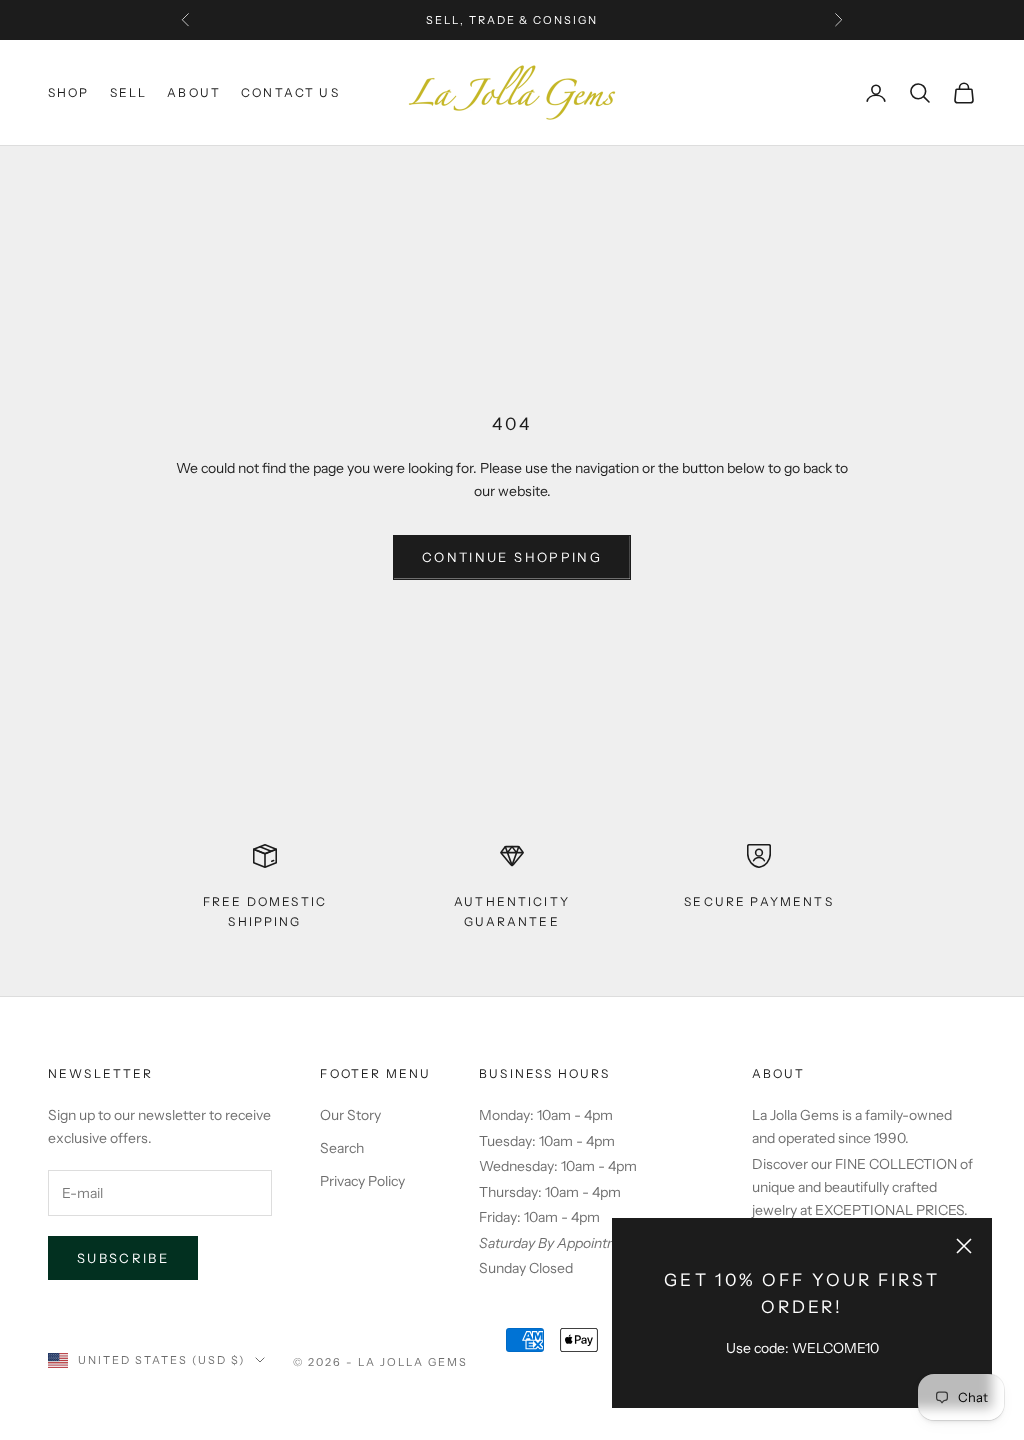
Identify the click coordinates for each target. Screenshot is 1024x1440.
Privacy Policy (362, 1181)
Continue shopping (512, 557)
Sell (129, 92)
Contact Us (290, 92)
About (194, 92)
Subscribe (123, 1258)
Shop (69, 92)
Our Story (350, 1115)
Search (342, 1148)
